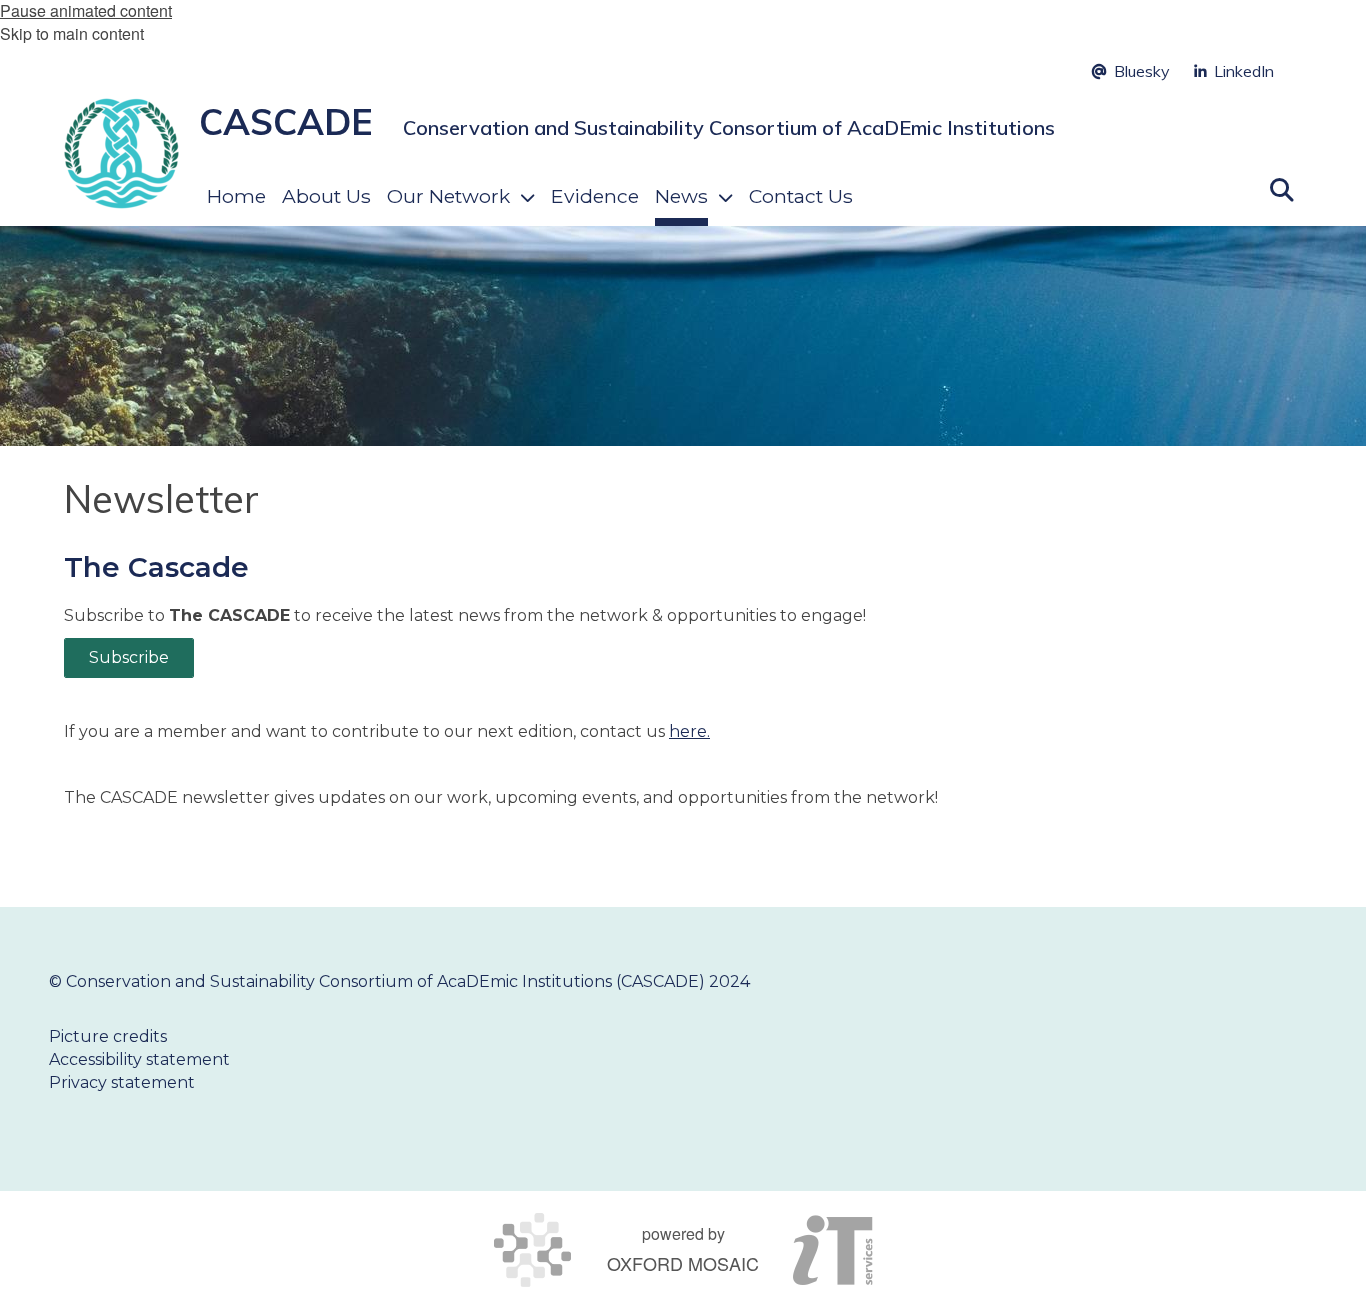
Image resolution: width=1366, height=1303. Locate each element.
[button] (1282, 188)
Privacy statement (122, 1082)
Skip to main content (72, 33)
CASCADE (286, 121)
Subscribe (129, 657)
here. (689, 731)
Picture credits (108, 1036)
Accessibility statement (139, 1059)
